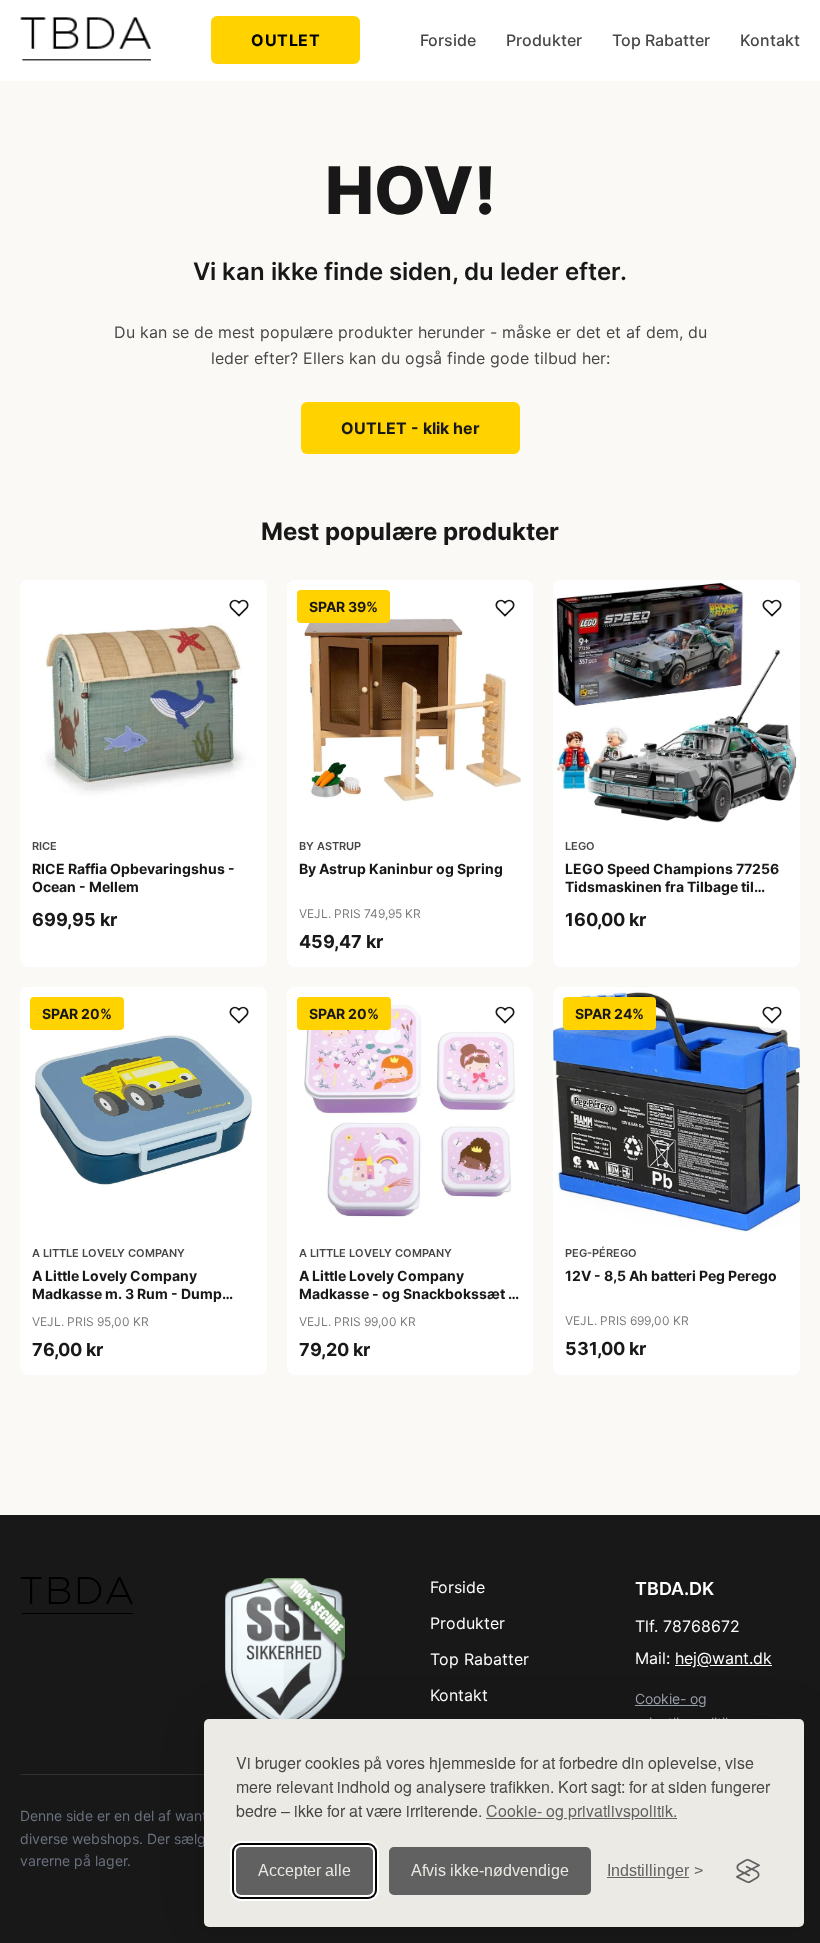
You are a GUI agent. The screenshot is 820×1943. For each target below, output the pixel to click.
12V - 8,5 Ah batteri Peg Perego (671, 1275)
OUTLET (285, 40)
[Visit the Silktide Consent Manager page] (748, 1871)
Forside (448, 40)
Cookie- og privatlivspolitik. (581, 1810)
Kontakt (770, 40)
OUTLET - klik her (410, 428)
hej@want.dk (723, 1658)
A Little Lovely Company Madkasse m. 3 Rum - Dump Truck (127, 1293)
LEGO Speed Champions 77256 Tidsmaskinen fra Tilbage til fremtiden (672, 886)
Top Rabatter (661, 40)
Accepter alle (304, 1870)
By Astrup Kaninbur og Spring (401, 868)
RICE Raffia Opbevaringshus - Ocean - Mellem (133, 877)
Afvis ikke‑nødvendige (490, 1870)
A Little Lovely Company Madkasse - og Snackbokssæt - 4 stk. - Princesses (407, 1293)
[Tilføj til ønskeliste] (239, 608)
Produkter (544, 40)
